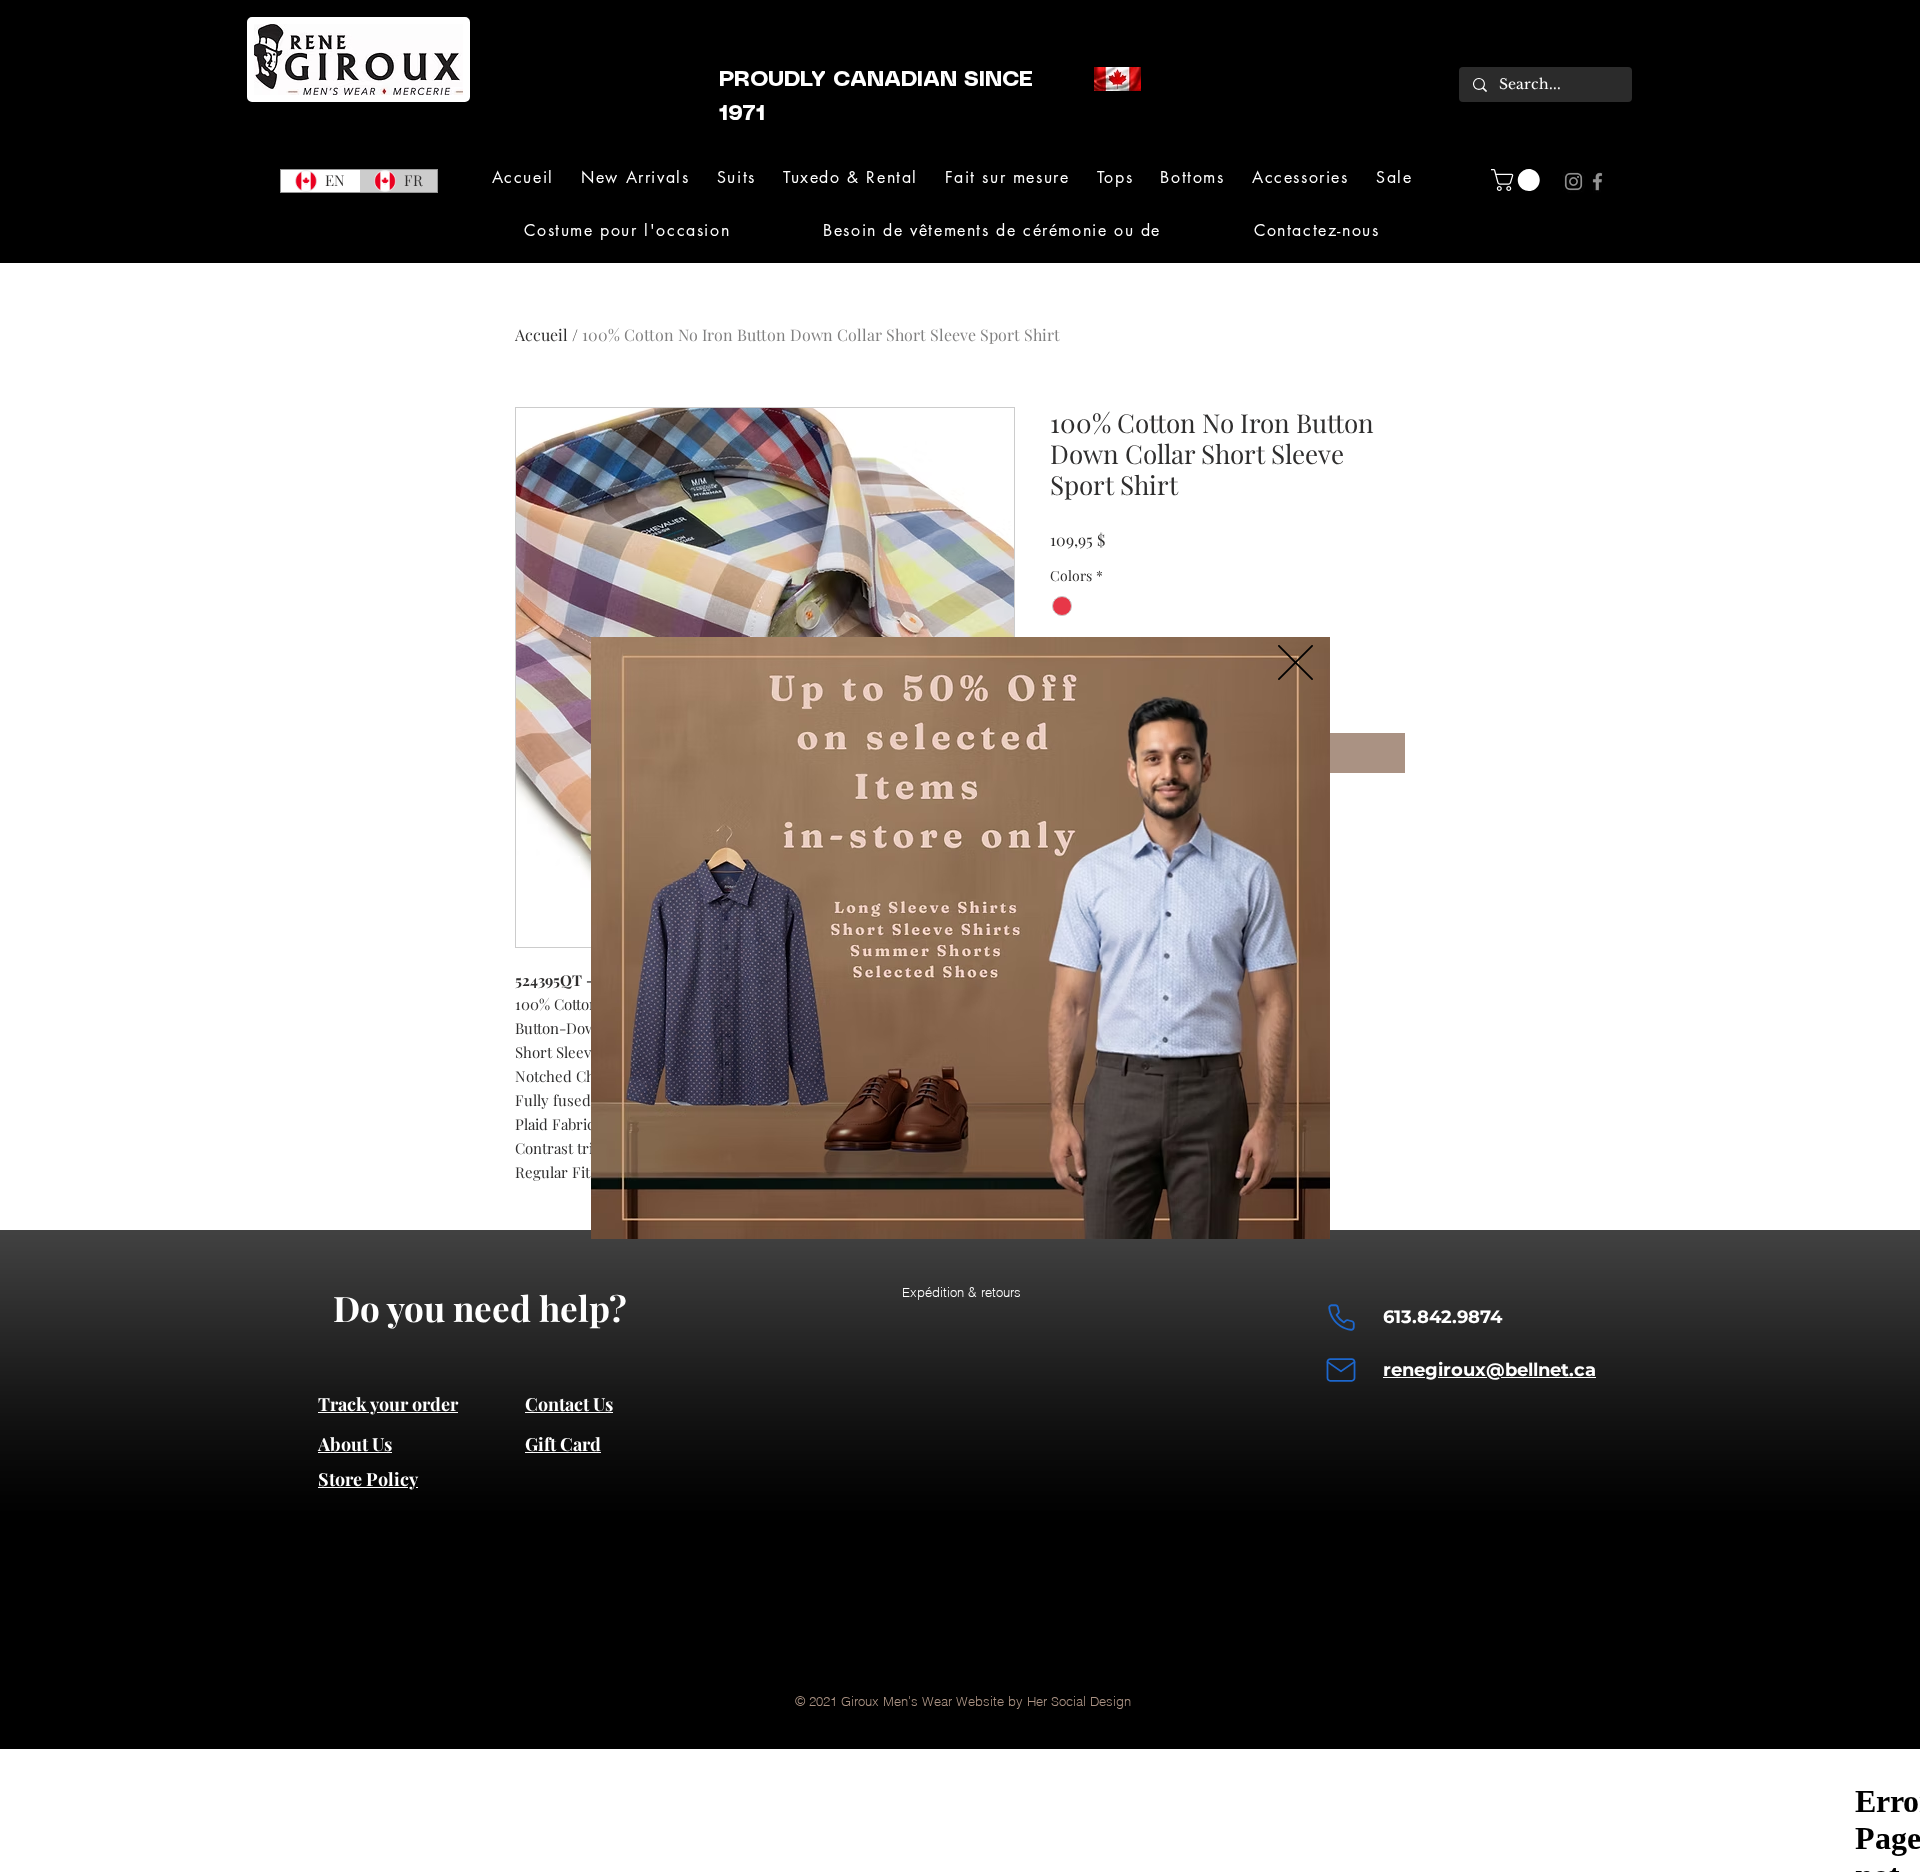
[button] (1295, 662)
